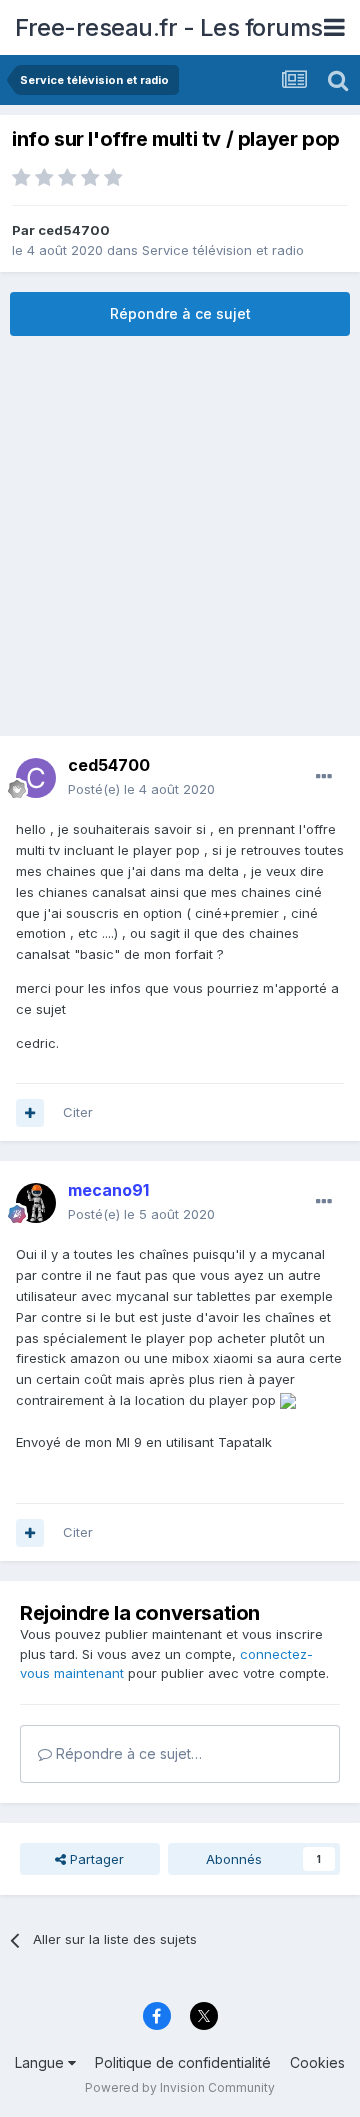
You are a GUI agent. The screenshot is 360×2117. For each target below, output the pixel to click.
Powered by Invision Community (180, 2087)
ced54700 (74, 230)
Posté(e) (141, 789)
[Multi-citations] (30, 1113)
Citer (78, 1112)
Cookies (317, 2062)
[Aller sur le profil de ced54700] (36, 778)
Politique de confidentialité (183, 2062)
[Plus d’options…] (324, 777)
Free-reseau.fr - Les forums (169, 27)
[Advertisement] (180, 536)
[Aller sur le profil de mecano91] (36, 1203)
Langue (41, 2062)
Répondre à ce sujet (180, 313)
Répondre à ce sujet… (127, 1753)
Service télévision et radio (223, 250)
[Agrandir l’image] (288, 1400)
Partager (95, 1859)
